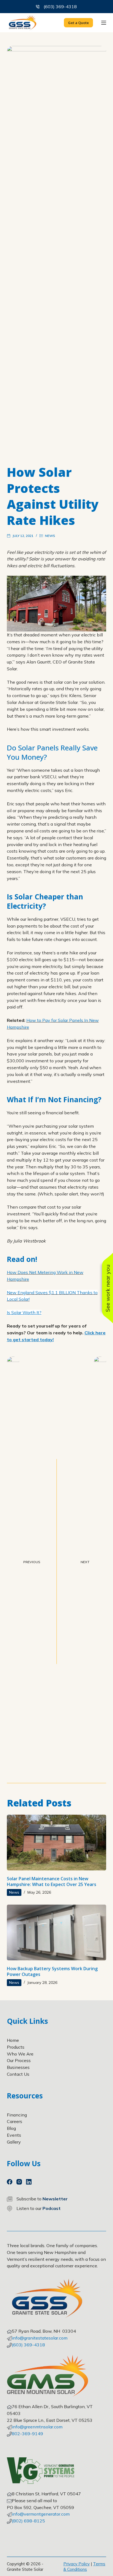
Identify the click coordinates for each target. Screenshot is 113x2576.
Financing (17, 2115)
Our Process (19, 2060)
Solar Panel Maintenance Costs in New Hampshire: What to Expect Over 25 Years (52, 1881)
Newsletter (55, 2199)
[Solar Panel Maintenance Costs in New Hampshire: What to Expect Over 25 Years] (57, 1843)
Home (13, 2040)
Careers (15, 2121)
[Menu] (104, 23)
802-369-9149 (27, 2434)
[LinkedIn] (29, 2182)
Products (16, 2047)
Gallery (14, 2142)
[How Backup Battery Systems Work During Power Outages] (57, 1932)
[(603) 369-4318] (38, 7)
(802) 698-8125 (28, 2521)
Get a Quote (78, 23)
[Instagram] (19, 2182)
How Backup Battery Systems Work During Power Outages (52, 1971)
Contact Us (18, 2074)
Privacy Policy (77, 2564)
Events (14, 2135)
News (50, 536)
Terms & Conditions (84, 2567)
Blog (11, 2128)
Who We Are (20, 2054)
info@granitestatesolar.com (40, 2338)
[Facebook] (10, 2182)
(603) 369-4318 (60, 7)
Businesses (18, 2067)
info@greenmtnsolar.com (37, 2427)
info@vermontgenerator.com (41, 2514)
